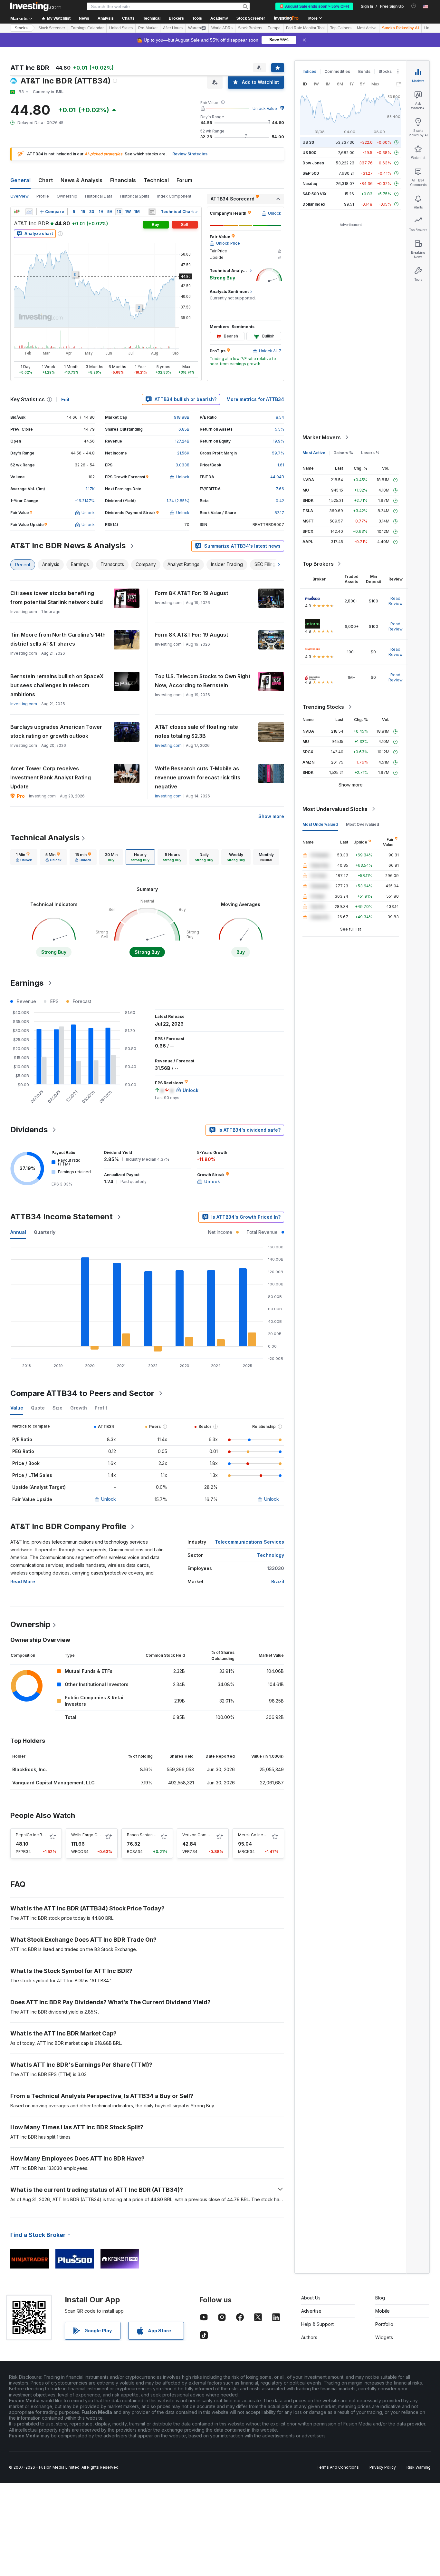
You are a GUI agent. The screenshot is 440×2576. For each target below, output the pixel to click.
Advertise (311, 2311)
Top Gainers (341, 28)
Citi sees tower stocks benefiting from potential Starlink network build (57, 598)
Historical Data (99, 196)
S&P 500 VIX (315, 194)
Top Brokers (318, 564)
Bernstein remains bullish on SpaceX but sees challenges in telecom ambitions (57, 685)
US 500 (309, 153)
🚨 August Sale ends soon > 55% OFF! (314, 6)
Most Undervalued (320, 824)
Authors (309, 2337)
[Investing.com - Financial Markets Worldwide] (36, 6)
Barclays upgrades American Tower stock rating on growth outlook (56, 731)
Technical (156, 180)
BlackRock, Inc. (30, 1769)
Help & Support (317, 2324)
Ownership (67, 196)
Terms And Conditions (338, 2467)
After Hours (173, 28)
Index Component (174, 196)
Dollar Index (314, 204)
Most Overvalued (363, 824)
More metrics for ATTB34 (255, 399)
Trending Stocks (323, 707)
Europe (274, 28)
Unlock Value (265, 108)
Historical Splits (135, 196)
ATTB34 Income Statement (62, 1217)
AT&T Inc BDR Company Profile (68, 1526)
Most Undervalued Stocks (335, 809)
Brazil (278, 1581)
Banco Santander (143, 1835)
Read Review (396, 601)
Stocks (21, 28)
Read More (23, 1581)
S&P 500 (311, 173)
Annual (18, 1232)
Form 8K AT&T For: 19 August (191, 593)
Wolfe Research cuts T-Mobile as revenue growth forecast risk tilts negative (198, 777)
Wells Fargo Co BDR (90, 1835)
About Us (311, 2298)
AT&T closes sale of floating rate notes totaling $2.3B (196, 731)
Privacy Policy (383, 2467)
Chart (46, 180)
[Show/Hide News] (152, 212)
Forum (184, 180)
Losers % (370, 453)
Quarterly (45, 1232)
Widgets (384, 2337)
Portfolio (384, 2324)
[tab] (24, 857)
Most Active (367, 28)
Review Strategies (190, 154)
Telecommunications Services (249, 1542)
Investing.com (24, 704)
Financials (123, 180)
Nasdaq (310, 184)
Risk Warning (419, 2467)
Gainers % (343, 453)
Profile (43, 196)
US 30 (308, 142)
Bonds (364, 71)
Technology (271, 1555)
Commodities (337, 71)
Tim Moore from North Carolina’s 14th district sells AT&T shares (58, 639)
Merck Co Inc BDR (255, 1835)
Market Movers (322, 437)
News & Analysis (81, 180)
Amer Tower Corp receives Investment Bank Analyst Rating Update (51, 777)
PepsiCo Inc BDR (32, 1835)
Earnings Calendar (87, 28)
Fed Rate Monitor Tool (305, 28)
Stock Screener (251, 18)
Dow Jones (313, 163)
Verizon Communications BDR (210, 1835)
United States (121, 28)
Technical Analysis (45, 838)
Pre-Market (148, 28)
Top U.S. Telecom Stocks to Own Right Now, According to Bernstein (203, 681)
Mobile (383, 2311)
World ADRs (222, 28)
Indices (309, 71)
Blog (380, 2298)
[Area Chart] (29, 212)
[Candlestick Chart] (17, 212)
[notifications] (414, 6)
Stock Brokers (250, 28)
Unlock (109, 1499)
